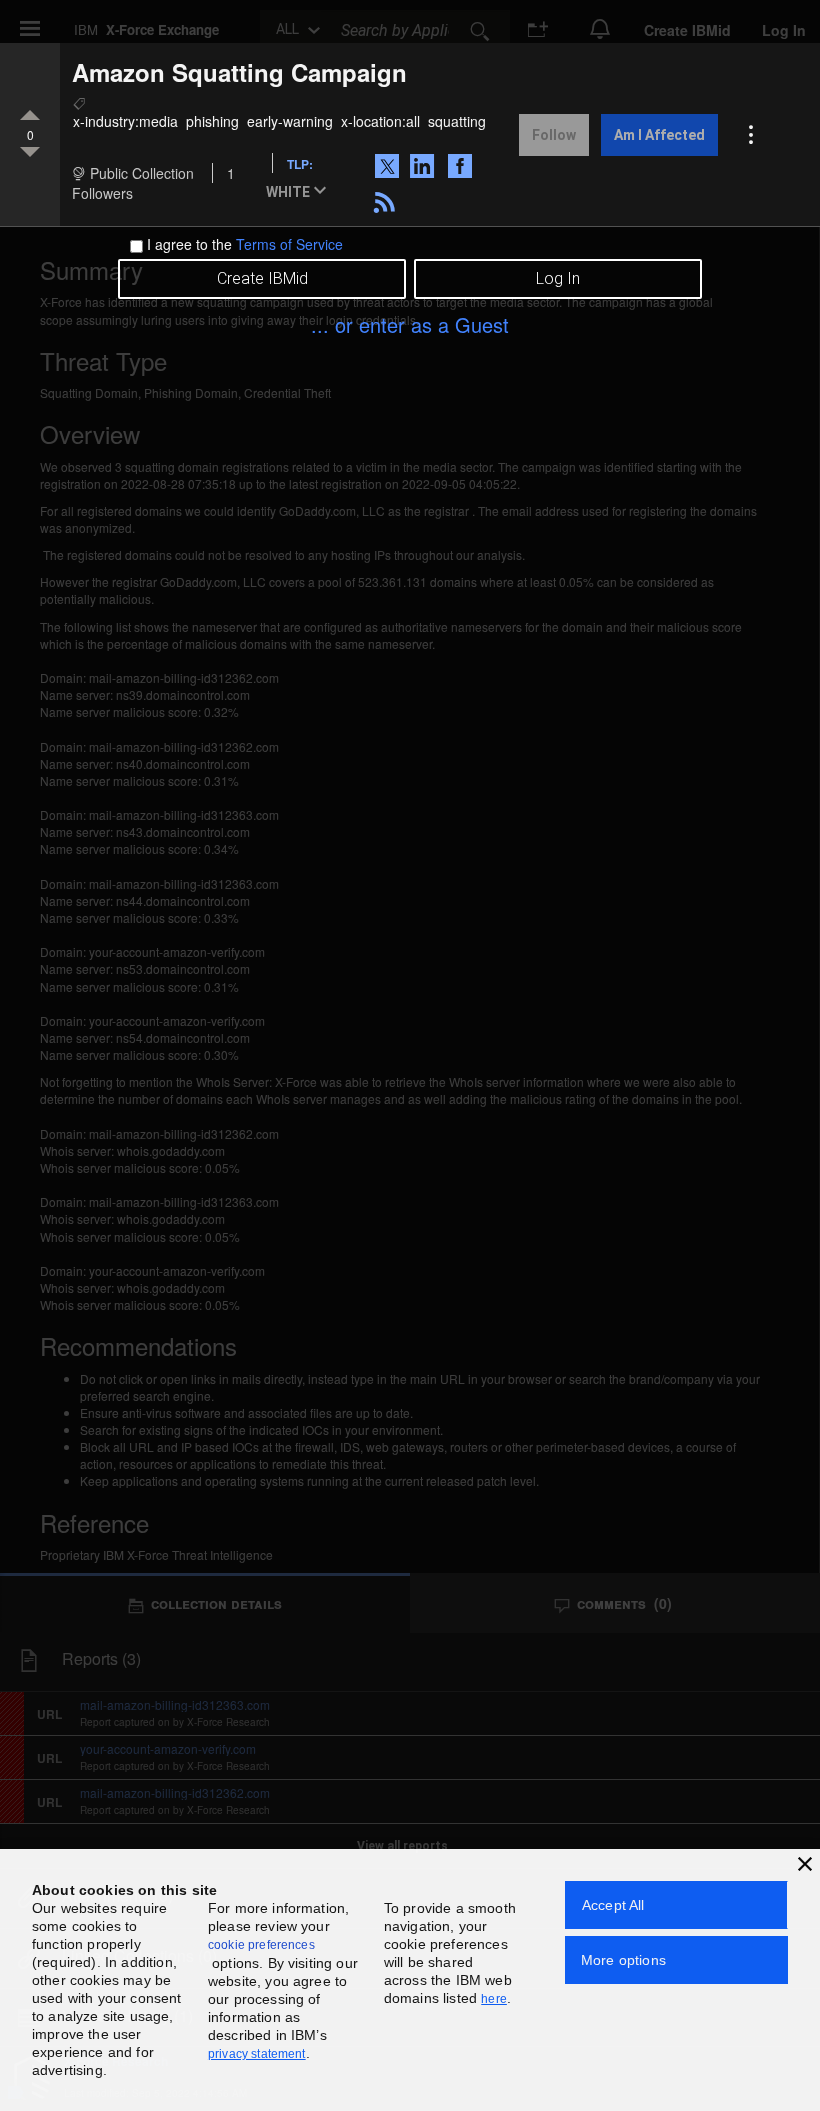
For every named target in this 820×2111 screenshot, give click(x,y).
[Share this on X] (390, 164)
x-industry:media (125, 121)
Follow (554, 135)
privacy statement (257, 2054)
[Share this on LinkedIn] (424, 164)
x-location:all (380, 121)
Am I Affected (659, 135)
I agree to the (245, 244)
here (494, 1999)
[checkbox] (136, 246)
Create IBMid (262, 278)
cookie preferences (261, 1945)
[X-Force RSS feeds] (387, 199)
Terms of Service (289, 244)
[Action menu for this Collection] (751, 135)
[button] (300, 193)
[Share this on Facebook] (462, 164)
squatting (457, 121)
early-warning (290, 121)
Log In (558, 278)
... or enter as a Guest (410, 324)
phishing (212, 121)
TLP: (300, 164)
